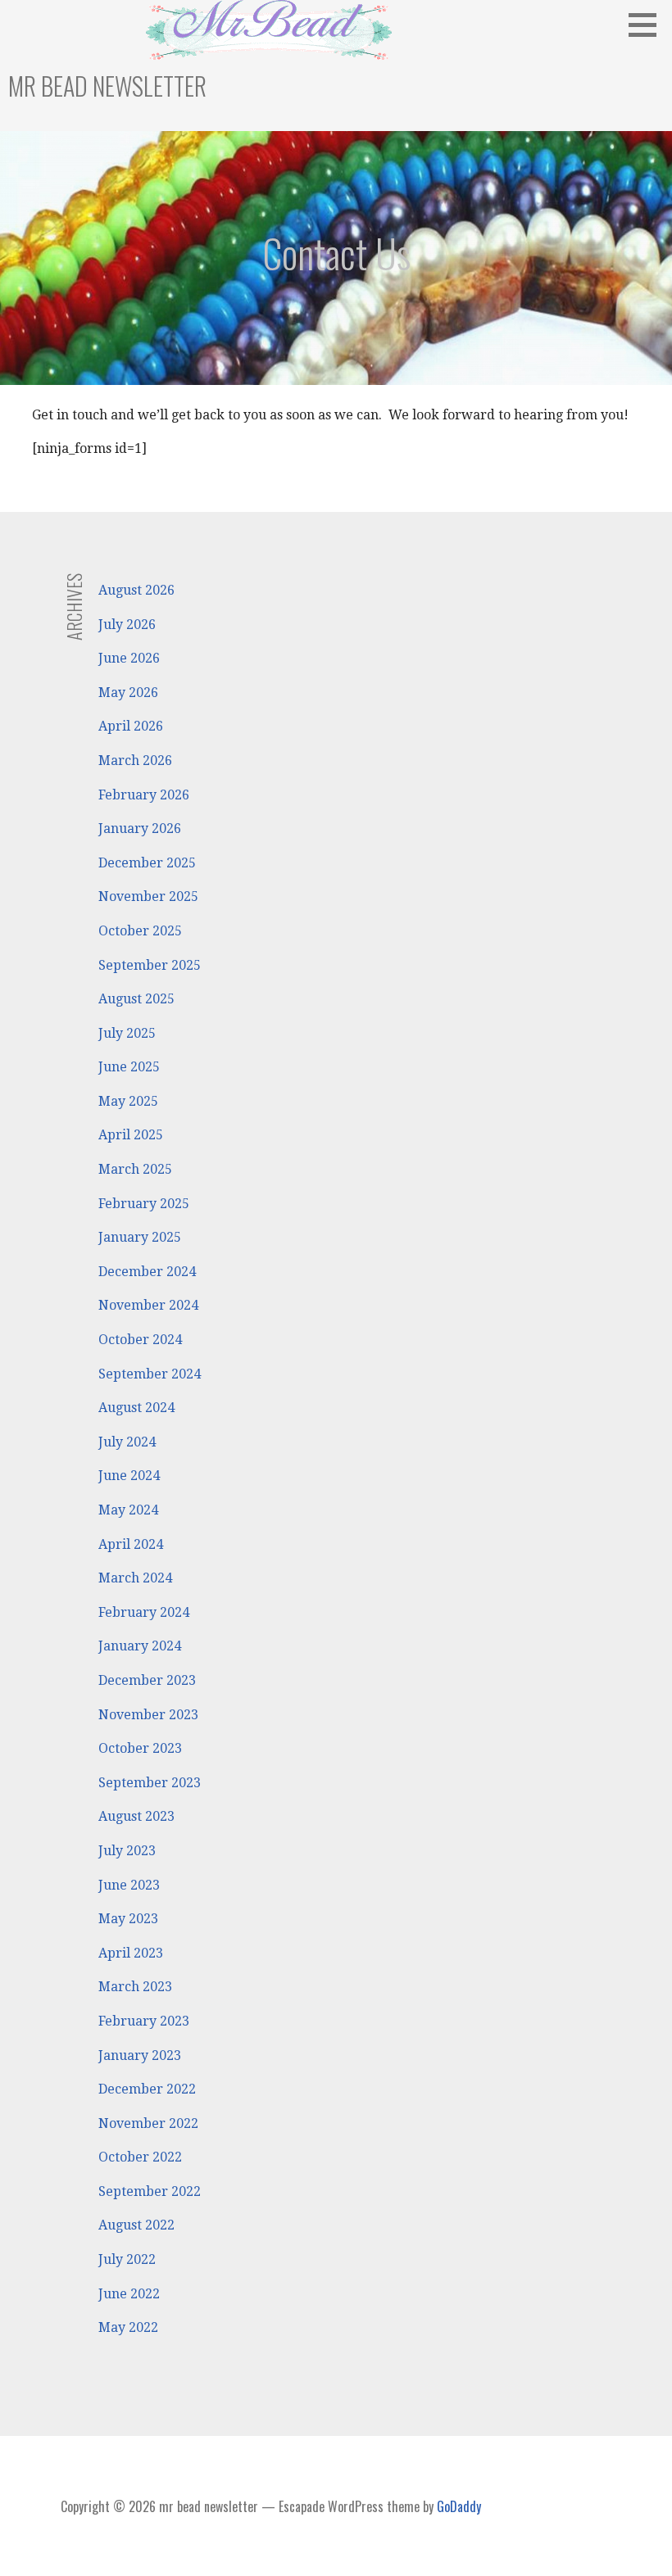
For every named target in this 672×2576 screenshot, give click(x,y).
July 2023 (127, 1851)
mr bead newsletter (107, 86)
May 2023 (128, 1919)
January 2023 (140, 2055)
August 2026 (136, 590)
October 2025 (140, 931)
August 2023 (136, 1816)
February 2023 (144, 2021)
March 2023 (135, 1987)
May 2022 (128, 2327)
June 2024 (129, 1476)
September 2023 (150, 1783)
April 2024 (131, 1544)
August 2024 (136, 1408)
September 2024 (150, 1374)
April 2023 (131, 1953)
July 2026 (127, 625)
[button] (648, 25)
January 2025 (140, 1237)
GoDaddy (459, 2506)
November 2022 (148, 2123)
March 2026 (135, 761)
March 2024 (135, 1578)
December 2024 (147, 1272)
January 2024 (140, 1646)
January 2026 (140, 828)
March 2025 (135, 1169)
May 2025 (128, 1101)
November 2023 (148, 1715)
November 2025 (148, 896)
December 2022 (147, 2089)
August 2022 (136, 2225)
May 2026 (128, 693)
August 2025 (136, 999)
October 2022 (140, 2157)
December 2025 (147, 863)
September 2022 (150, 2191)
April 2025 (131, 1135)
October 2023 (140, 1748)
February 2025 (144, 1204)
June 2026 (129, 658)
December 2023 (147, 1680)
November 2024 (148, 1305)
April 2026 (131, 726)
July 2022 (127, 2259)
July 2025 (127, 1033)
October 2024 (140, 1340)
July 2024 (127, 1442)
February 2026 (144, 795)
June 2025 (129, 1067)
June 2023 (129, 1885)
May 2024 (128, 1510)
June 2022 (129, 2294)
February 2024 (144, 1612)
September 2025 (150, 965)
